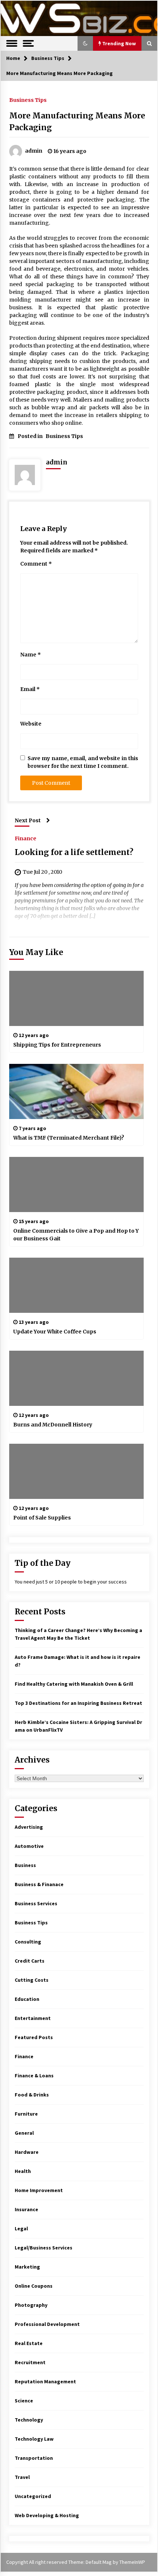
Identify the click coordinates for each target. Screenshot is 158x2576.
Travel (22, 2477)
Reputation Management (45, 2381)
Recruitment (30, 2362)
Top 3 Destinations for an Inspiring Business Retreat (78, 1703)
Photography (31, 2305)
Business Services (36, 1903)
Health (23, 2171)
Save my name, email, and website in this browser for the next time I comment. (83, 762)
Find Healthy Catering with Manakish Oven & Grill (74, 1684)
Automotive (29, 1846)
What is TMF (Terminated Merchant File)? (69, 1138)
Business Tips (28, 100)
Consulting (28, 1942)
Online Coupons (34, 2286)
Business (25, 1865)
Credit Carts (30, 1961)
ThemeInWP (132, 2562)
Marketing (27, 2267)
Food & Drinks (32, 2095)
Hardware (27, 2152)
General (24, 2133)
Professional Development (47, 2324)
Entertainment (33, 2018)
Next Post (28, 820)
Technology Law (34, 2439)
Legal (21, 2228)
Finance (26, 838)
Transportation (34, 2458)
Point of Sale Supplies (42, 1518)
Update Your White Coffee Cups (55, 1332)
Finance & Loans (34, 2076)
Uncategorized (33, 2496)
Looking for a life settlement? (74, 852)
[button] (85, 43)
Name (30, 655)
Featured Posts (34, 2037)
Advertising (29, 1827)
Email (30, 689)
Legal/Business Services (44, 2248)
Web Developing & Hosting (47, 2515)
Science (24, 2401)
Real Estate (29, 2343)
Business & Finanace (39, 1884)
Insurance (26, 2209)
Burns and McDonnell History (53, 1425)
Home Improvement (39, 2190)
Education (27, 1999)
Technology (29, 2420)
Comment (36, 564)
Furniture (26, 2114)
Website (31, 724)
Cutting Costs (32, 1980)
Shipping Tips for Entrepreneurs (57, 1045)
